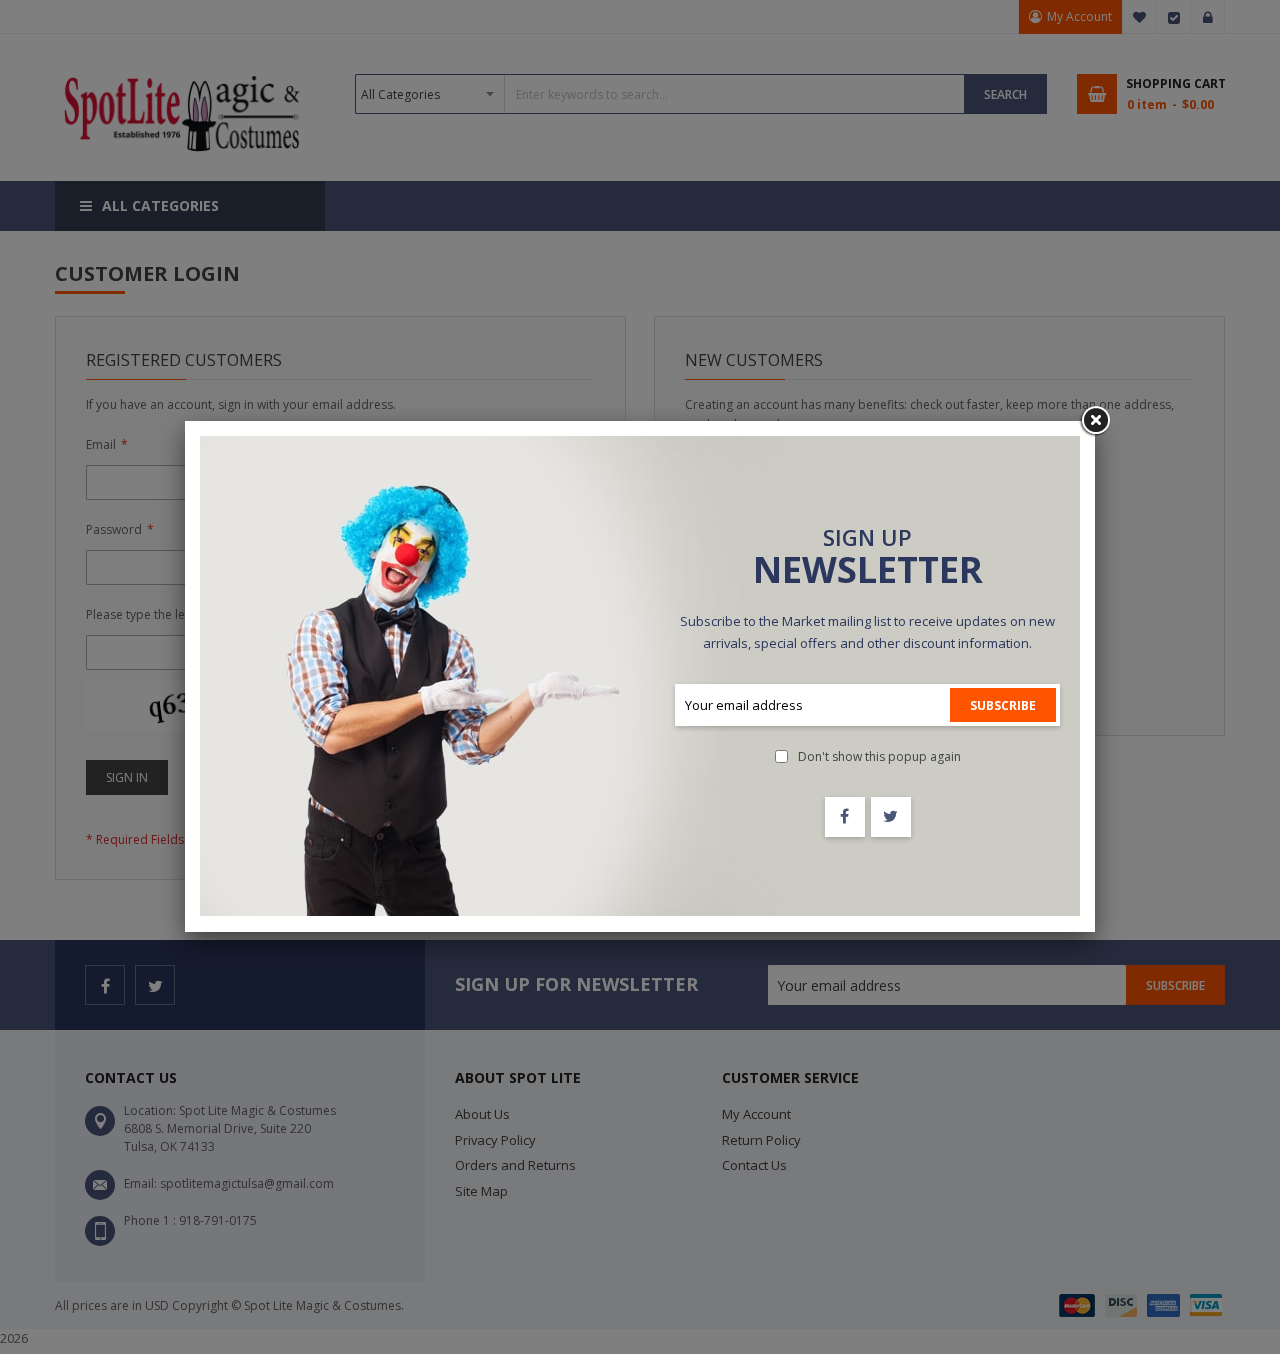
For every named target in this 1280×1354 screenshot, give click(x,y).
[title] (845, 817)
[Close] (1095, 421)
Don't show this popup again (879, 756)
